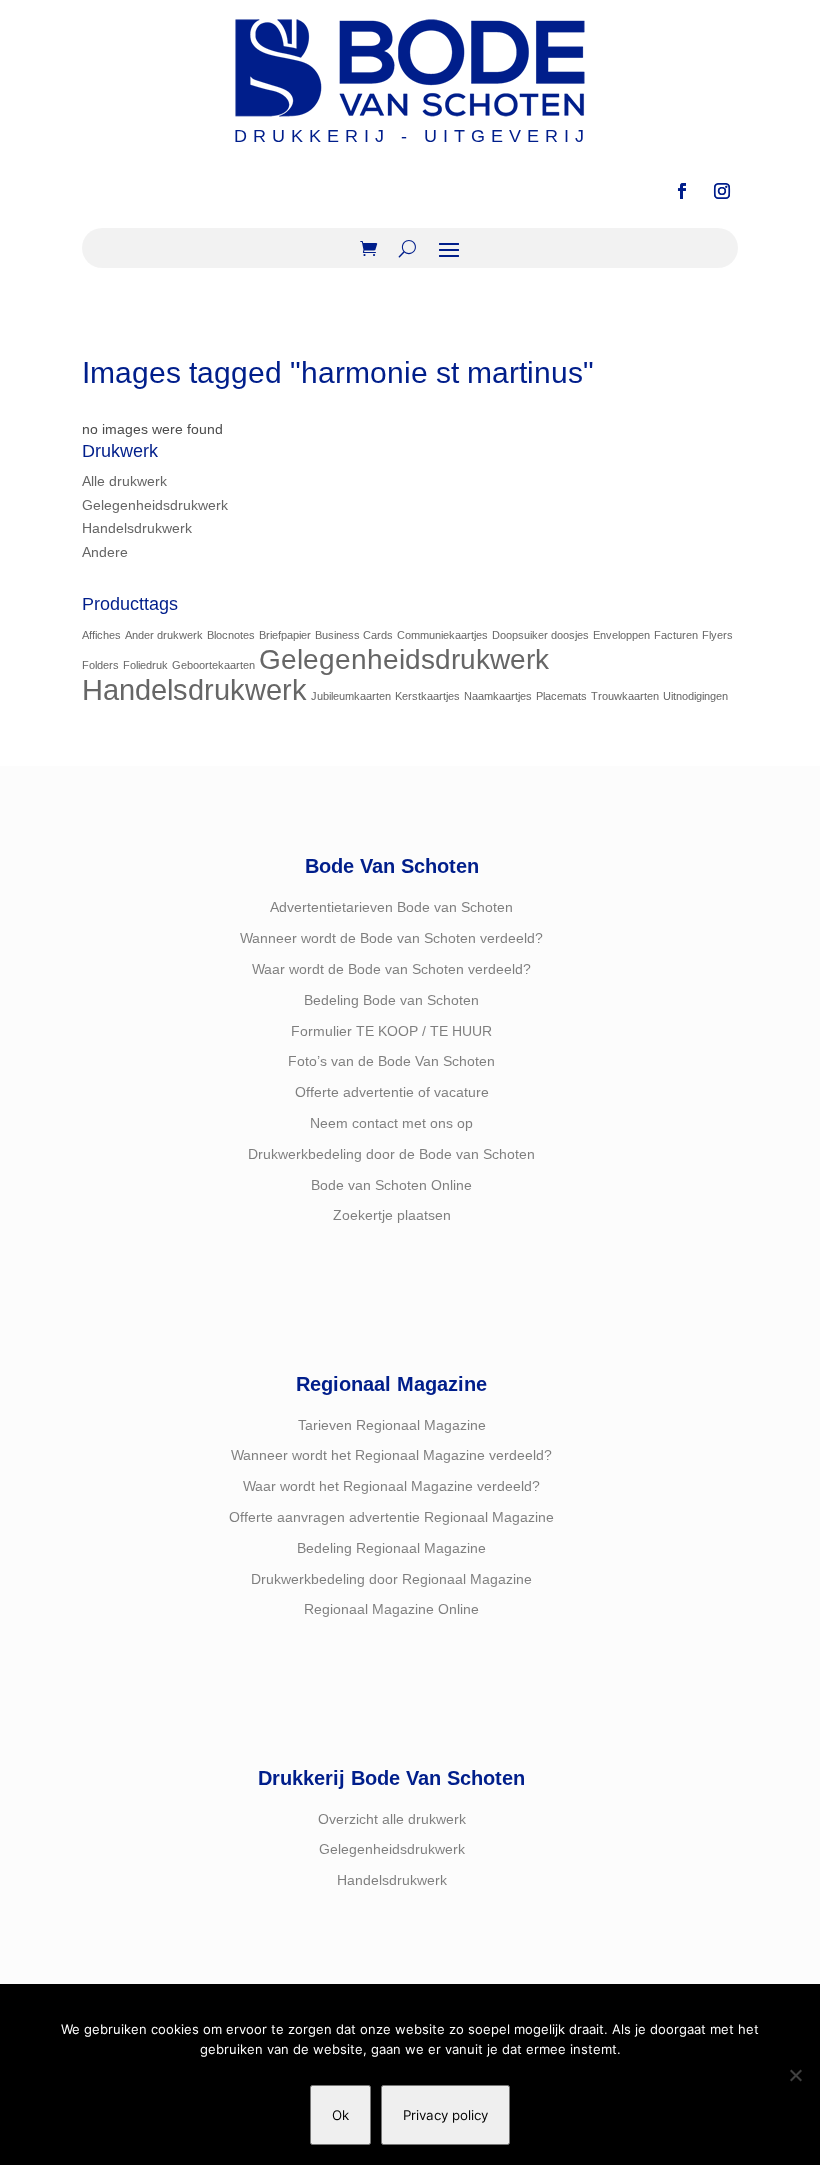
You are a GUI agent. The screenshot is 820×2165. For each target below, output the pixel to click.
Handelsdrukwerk (137, 528)
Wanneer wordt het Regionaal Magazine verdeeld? (391, 1455)
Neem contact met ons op (391, 1123)
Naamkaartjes (498, 696)
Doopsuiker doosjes (540, 635)
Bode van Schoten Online (391, 1185)
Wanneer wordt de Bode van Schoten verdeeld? (391, 938)
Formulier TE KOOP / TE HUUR (391, 1031)
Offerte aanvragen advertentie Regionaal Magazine (391, 1517)
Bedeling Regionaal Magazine (391, 1548)
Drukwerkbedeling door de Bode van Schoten (391, 1154)
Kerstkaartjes (427, 696)
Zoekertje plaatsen (392, 1215)
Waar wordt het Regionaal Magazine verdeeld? (391, 1486)
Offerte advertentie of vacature (392, 1092)
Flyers (717, 635)
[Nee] (795, 2075)
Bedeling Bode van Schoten (391, 1000)
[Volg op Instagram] (722, 191)
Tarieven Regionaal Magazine (392, 1425)
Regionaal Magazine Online (391, 1609)
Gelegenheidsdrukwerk (155, 505)
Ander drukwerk (164, 635)
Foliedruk (145, 665)
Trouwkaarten (625, 696)
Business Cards (354, 635)
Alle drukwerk (124, 481)
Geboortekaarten (213, 665)
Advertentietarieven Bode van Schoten (391, 907)
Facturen (676, 635)
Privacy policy (445, 2115)
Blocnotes (231, 635)
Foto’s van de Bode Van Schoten (391, 1061)
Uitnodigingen (695, 696)
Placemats (561, 696)
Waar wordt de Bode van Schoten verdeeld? (391, 969)
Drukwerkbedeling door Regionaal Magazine (391, 1579)
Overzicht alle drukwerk (392, 1819)
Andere (105, 552)
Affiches (101, 635)
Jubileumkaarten (351, 696)
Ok (340, 2115)
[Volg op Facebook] (682, 191)
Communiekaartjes (442, 635)
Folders (100, 665)
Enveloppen (621, 635)
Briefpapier (285, 635)
